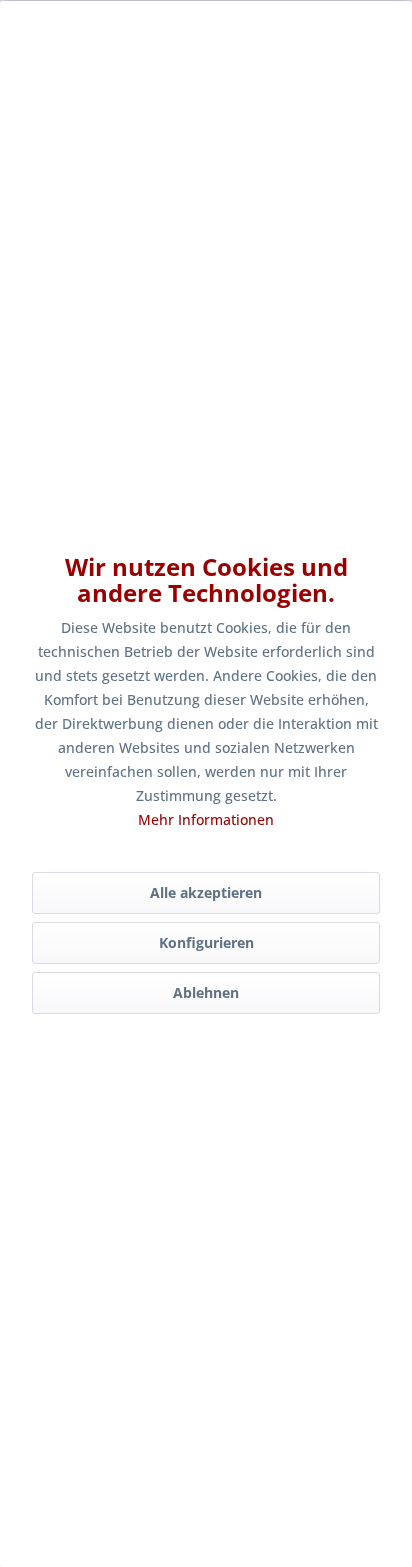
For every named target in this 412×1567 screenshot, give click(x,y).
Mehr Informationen (206, 819)
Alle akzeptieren (206, 892)
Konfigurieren (206, 942)
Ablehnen (206, 992)
